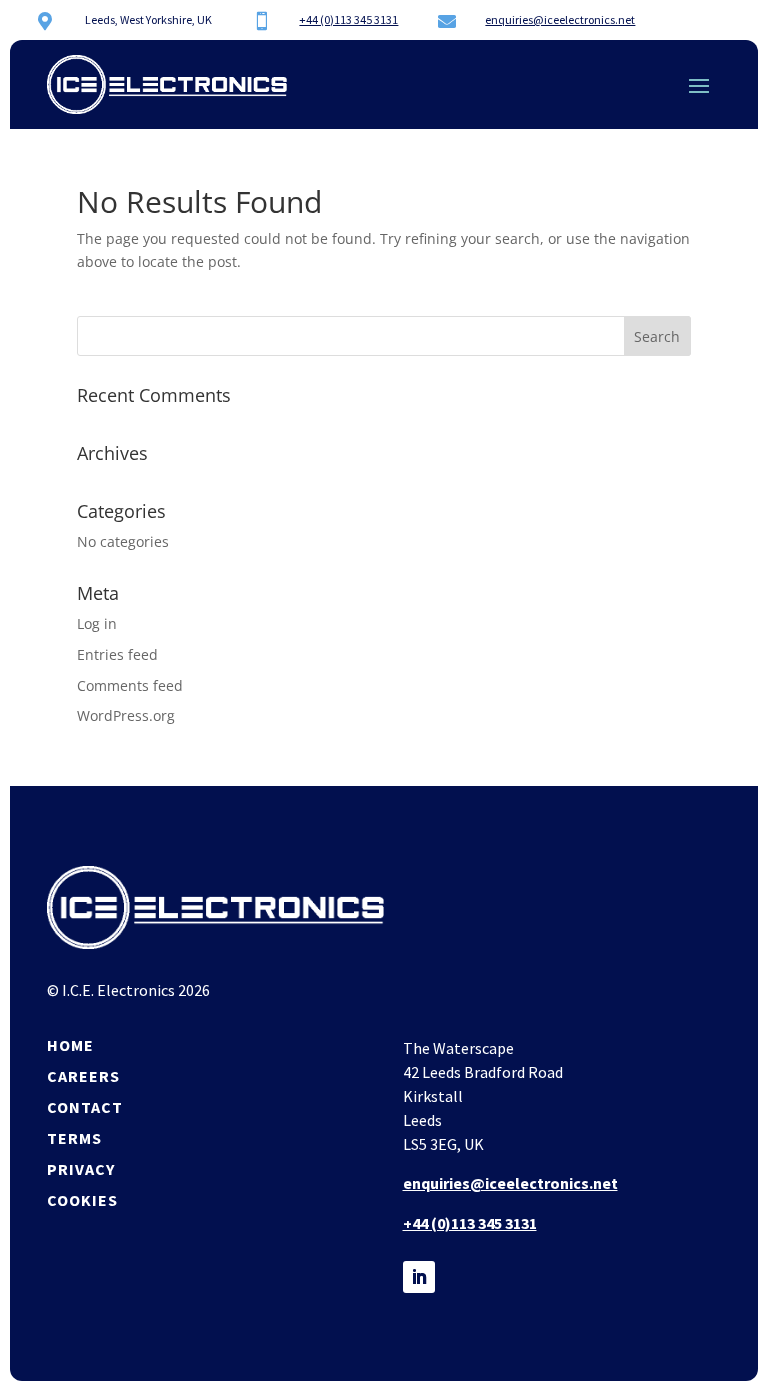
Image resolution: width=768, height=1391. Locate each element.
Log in (97, 623)
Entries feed (117, 654)
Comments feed (130, 685)
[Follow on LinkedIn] (419, 1277)
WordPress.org (126, 715)
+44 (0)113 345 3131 (348, 19)
